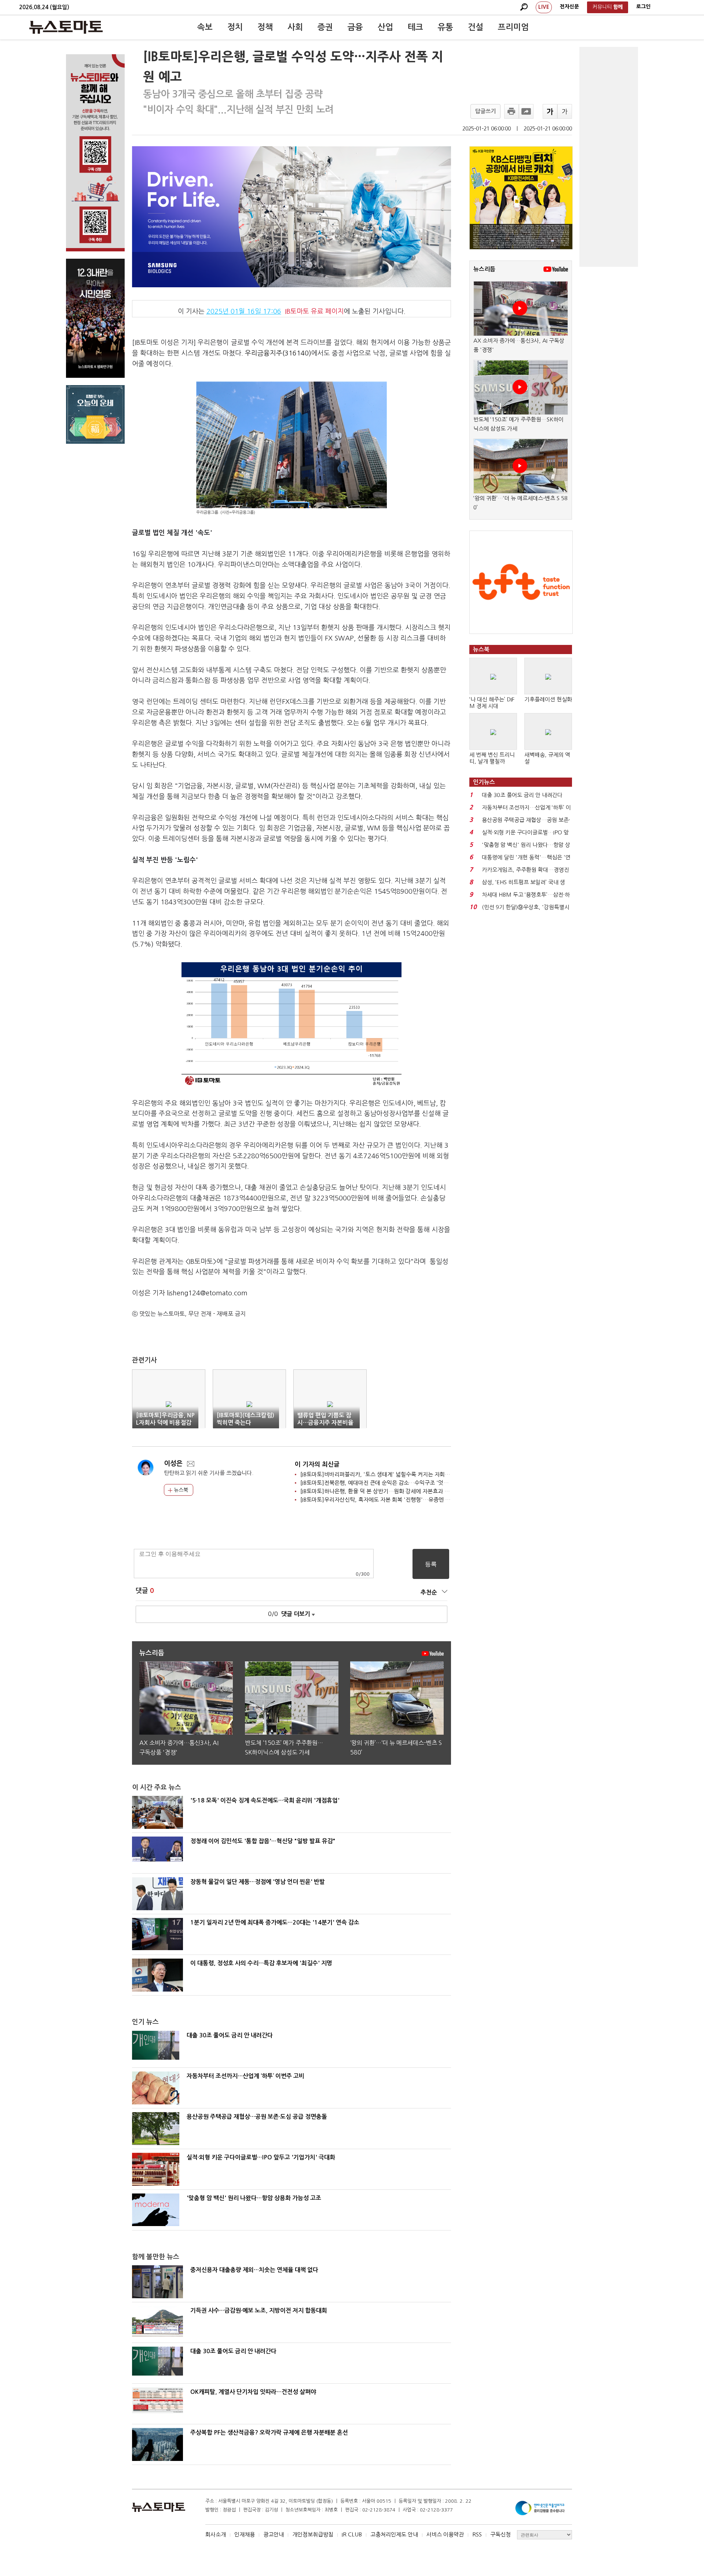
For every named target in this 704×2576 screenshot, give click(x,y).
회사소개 (216, 2534)
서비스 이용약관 (445, 2534)
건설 (476, 27)
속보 (205, 27)
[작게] (565, 111)
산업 (385, 27)
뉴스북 (180, 1490)
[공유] (526, 111)
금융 (355, 27)
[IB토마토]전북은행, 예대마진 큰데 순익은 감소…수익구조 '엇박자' (378, 1483)
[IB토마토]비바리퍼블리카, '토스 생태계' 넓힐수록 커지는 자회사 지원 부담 (387, 1474)
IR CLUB (352, 2534)
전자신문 (569, 7)
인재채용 (245, 2534)
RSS (477, 2534)
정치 (235, 27)
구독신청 (500, 2534)
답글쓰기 (485, 111)
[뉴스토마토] (66, 27)
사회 (295, 27)
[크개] (550, 111)
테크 (415, 27)
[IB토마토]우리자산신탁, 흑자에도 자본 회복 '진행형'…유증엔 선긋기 (380, 1500)
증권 (325, 27)
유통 (445, 27)
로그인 (643, 7)
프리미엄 (513, 27)
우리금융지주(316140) (278, 353)
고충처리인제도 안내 (394, 2534)
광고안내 (274, 2534)
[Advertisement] (609, 157)
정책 (265, 27)
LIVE (544, 7)
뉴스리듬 (484, 269)
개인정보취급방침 (313, 2534)
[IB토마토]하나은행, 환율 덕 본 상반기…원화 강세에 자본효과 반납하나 (383, 1491)
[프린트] (511, 111)
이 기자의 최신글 (317, 1464)
